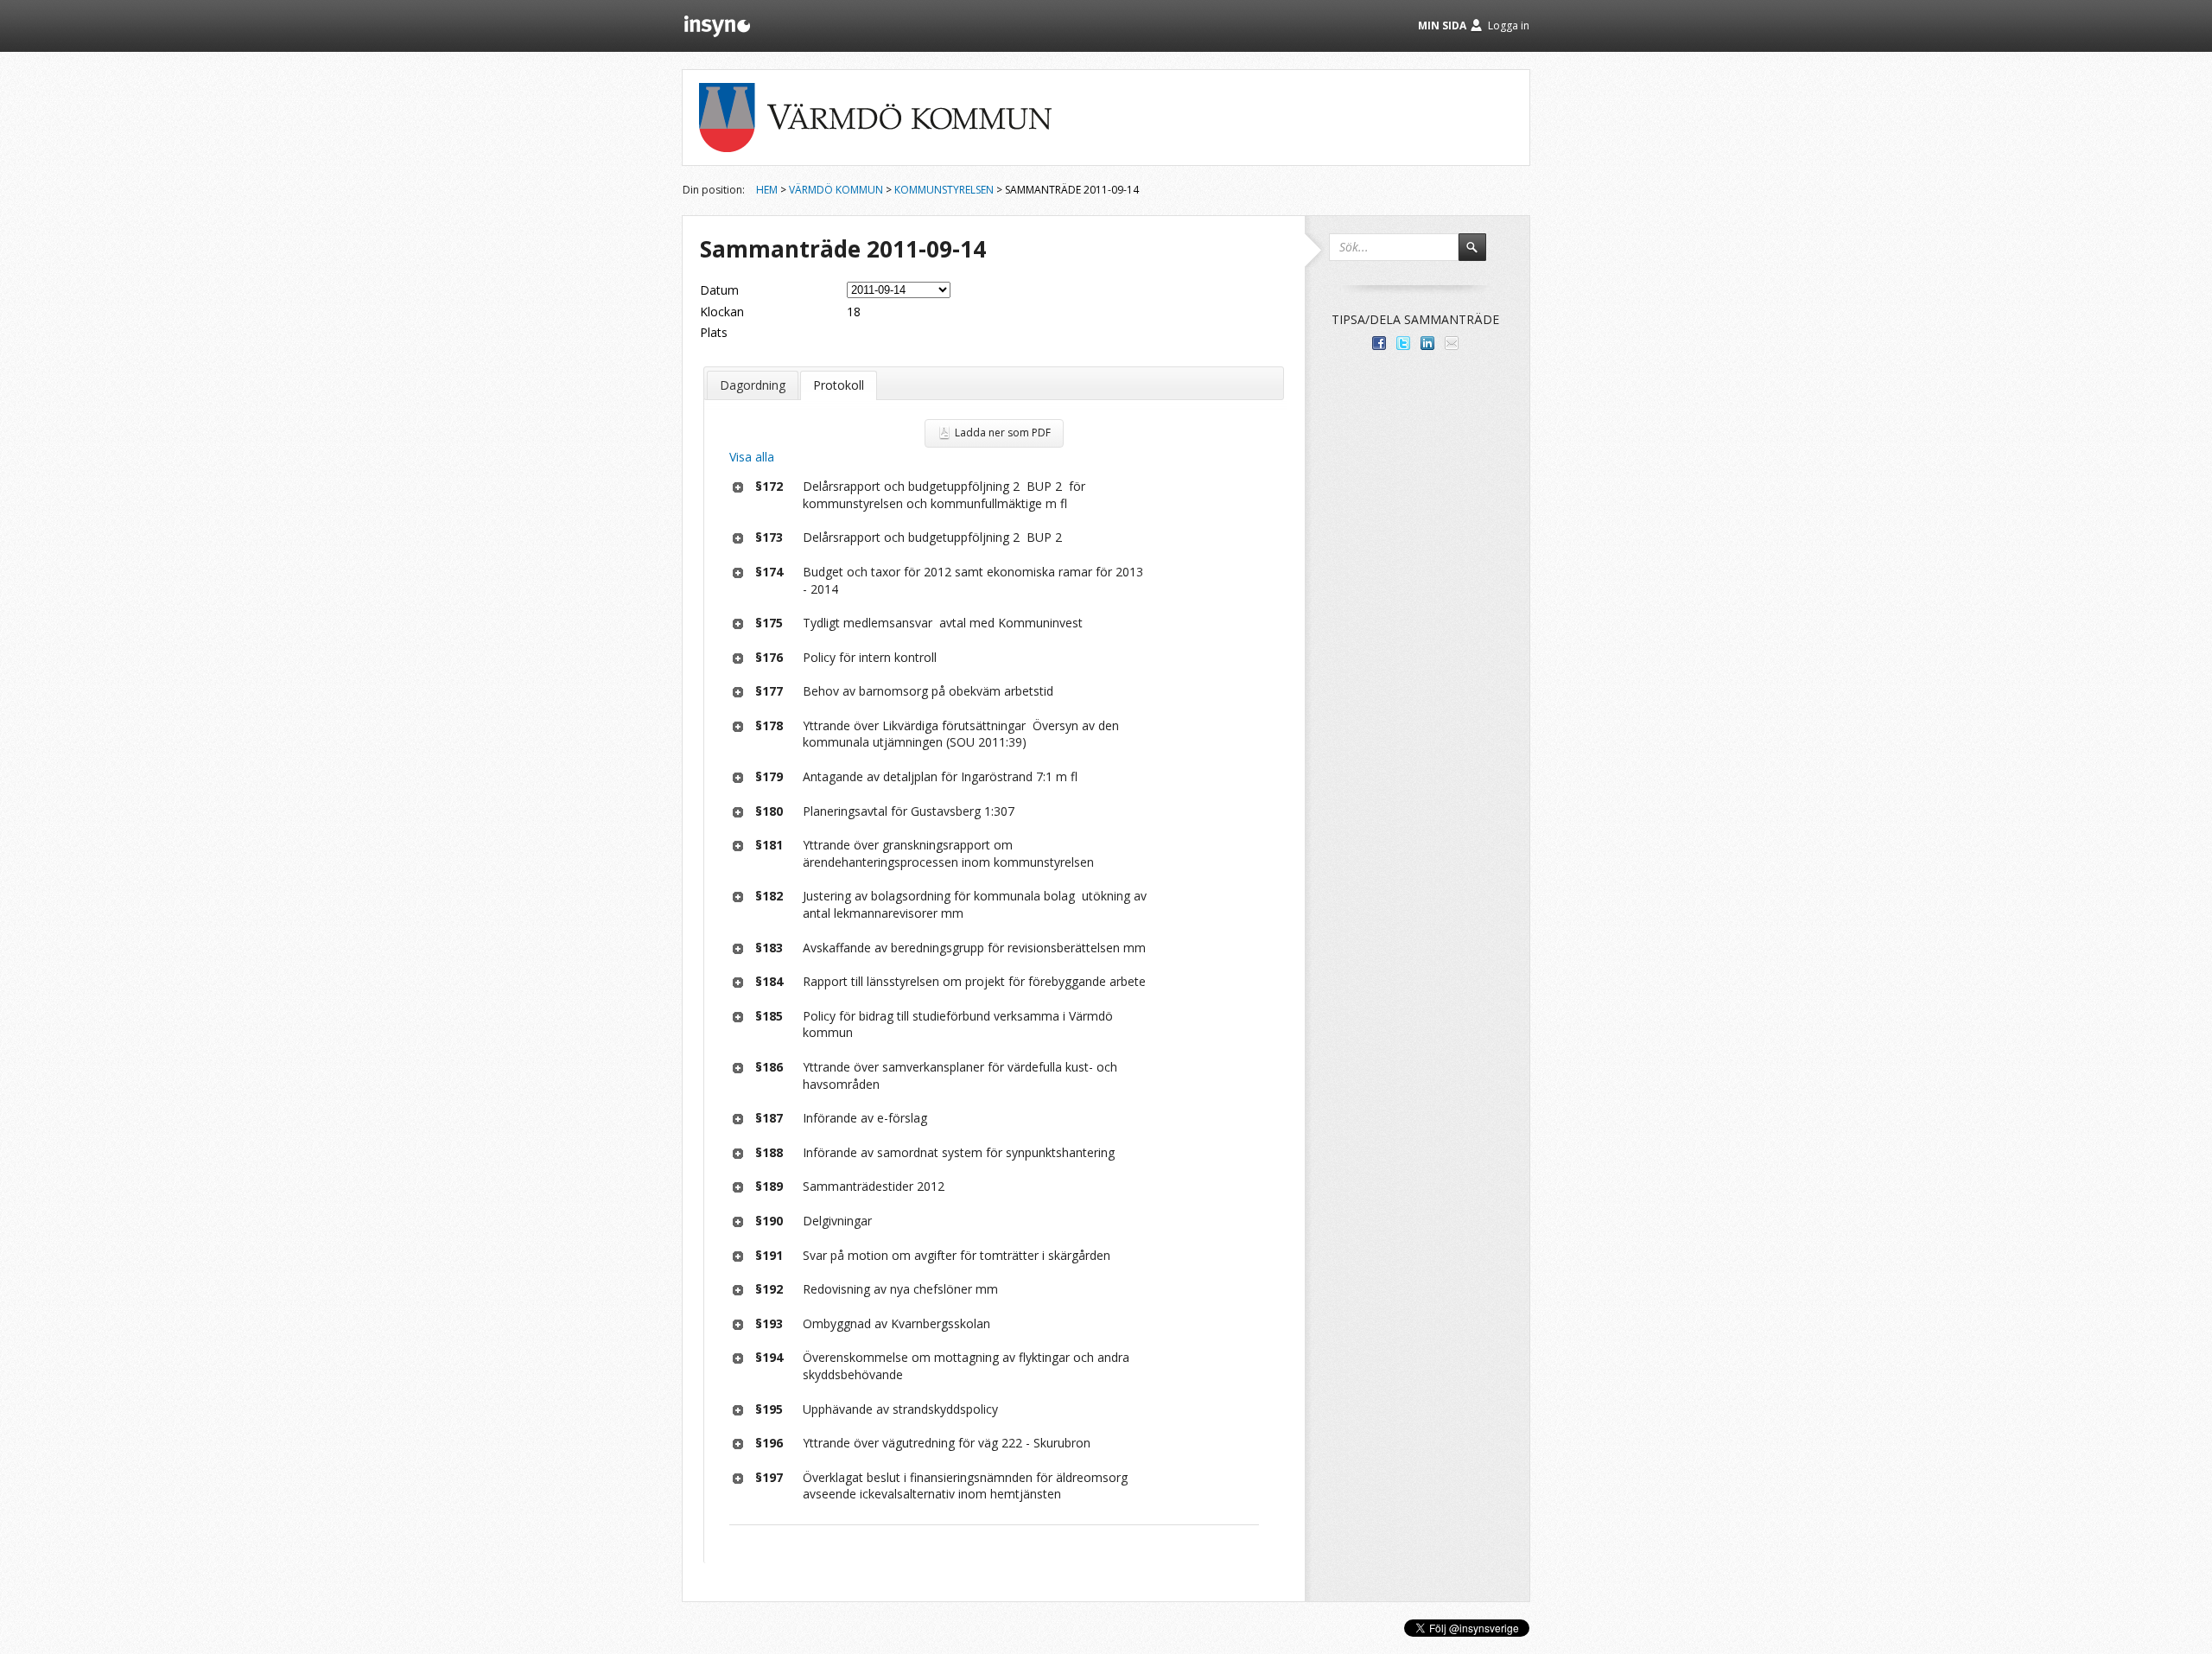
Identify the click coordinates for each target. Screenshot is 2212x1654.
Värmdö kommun (836, 190)
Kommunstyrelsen (944, 190)
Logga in (1509, 25)
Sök (1480, 255)
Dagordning (753, 385)
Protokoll (839, 385)
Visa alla (752, 457)
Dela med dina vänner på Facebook (1379, 343)
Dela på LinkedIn (1427, 343)
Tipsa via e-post (1452, 343)
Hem (767, 190)
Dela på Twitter (1403, 343)
